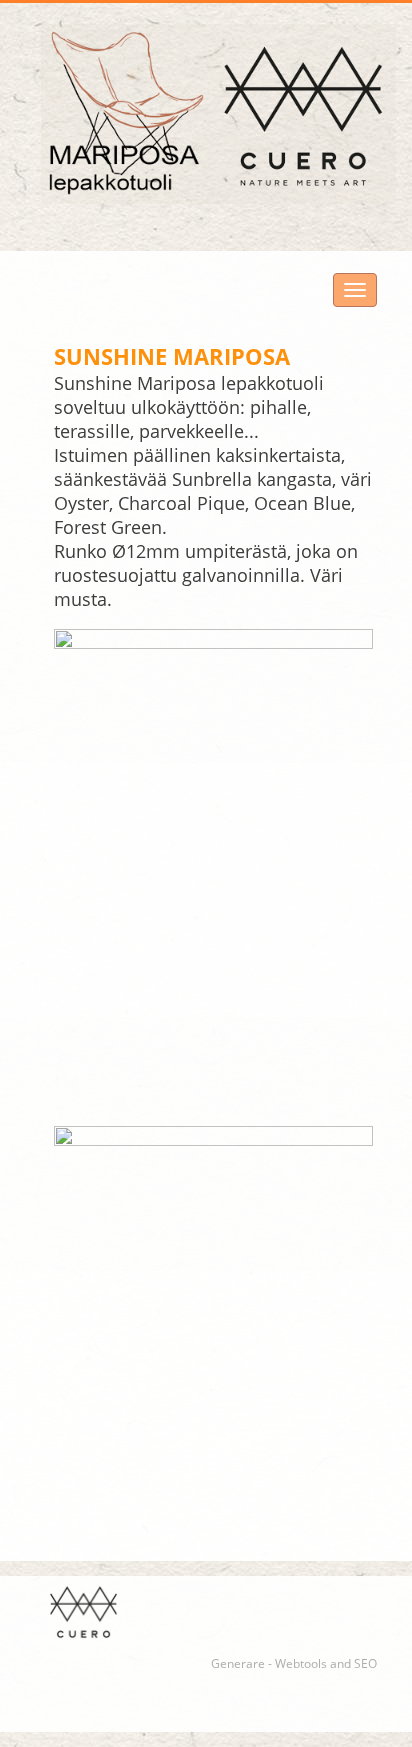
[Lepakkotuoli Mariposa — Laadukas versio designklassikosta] (218, 114)
